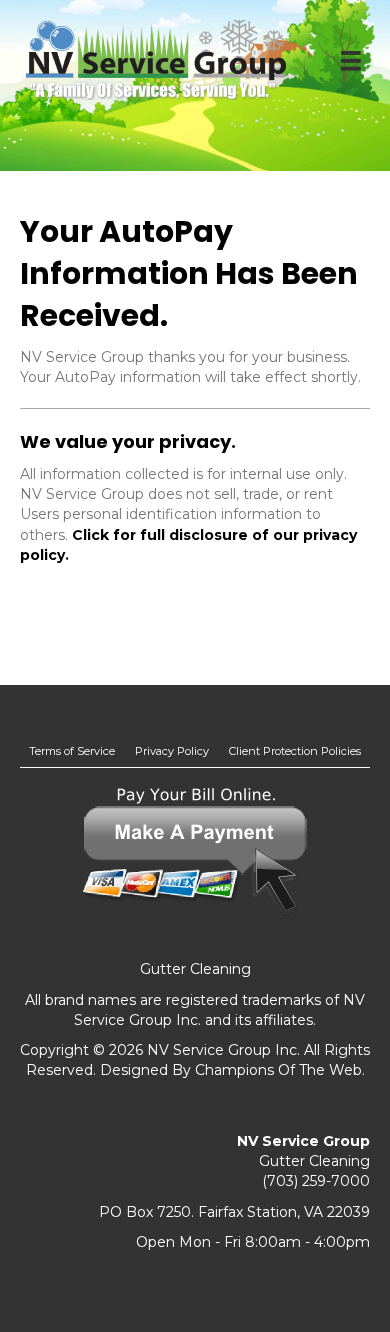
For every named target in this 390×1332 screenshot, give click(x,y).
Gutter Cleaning (195, 969)
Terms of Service (72, 751)
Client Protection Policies (295, 751)
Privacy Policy (172, 751)
